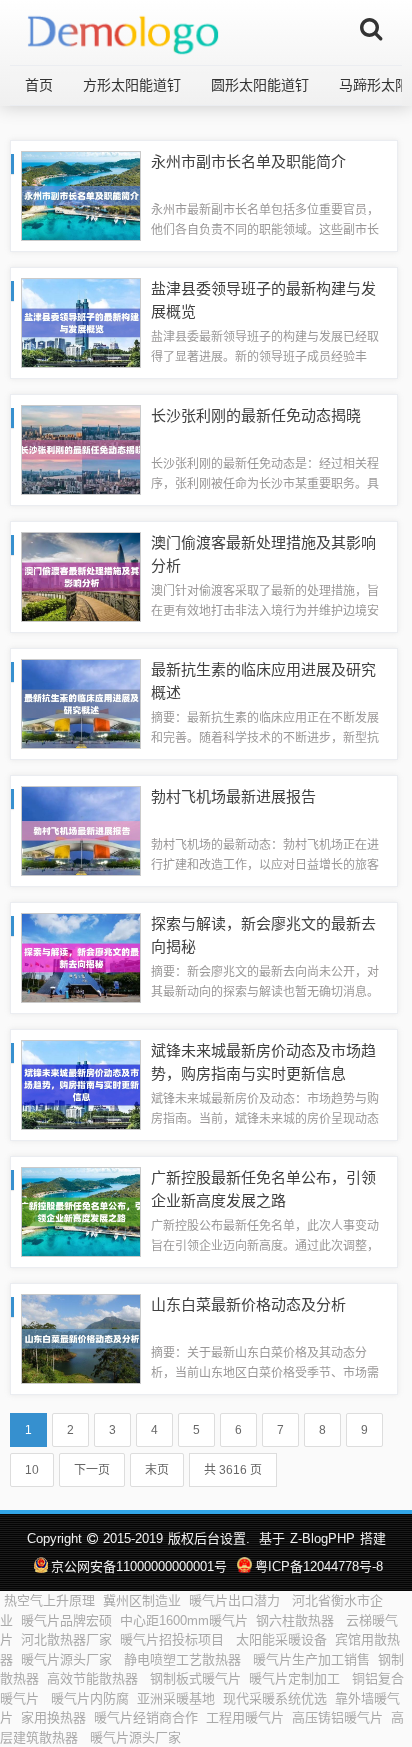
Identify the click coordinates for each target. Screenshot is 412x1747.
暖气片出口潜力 (236, 1600)
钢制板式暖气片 (195, 1678)
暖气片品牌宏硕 (66, 1620)
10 (32, 1470)
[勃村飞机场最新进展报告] (81, 829)
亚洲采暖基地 (176, 1698)
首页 (39, 85)
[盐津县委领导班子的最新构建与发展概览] (81, 321)
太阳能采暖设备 (281, 1639)
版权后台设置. (209, 1538)
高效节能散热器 (94, 1678)
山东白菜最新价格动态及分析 (248, 1304)
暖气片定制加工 (296, 1678)
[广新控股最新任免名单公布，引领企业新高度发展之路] (81, 1210)
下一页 (92, 1470)
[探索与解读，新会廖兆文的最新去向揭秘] (81, 956)
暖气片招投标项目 (174, 1639)
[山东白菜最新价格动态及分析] (81, 1337)
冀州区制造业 (142, 1600)
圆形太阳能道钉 (260, 85)
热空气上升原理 (49, 1600)
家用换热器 (53, 1717)
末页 (157, 1470)
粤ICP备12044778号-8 (319, 1566)
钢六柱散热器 (297, 1620)
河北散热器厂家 (66, 1639)
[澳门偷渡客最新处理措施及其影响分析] (81, 575)
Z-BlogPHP (322, 1538)
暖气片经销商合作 (146, 1717)
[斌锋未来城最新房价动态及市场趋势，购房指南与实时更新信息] (81, 1083)
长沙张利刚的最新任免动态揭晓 (256, 415)
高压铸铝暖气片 (337, 1717)
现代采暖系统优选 (275, 1698)
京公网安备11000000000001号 (139, 1566)
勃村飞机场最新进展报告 (233, 796)
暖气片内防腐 (90, 1698)
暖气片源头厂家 (68, 1659)
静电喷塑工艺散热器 (184, 1659)
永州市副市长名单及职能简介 (248, 161)
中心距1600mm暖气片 (184, 1620)
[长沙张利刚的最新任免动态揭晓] (81, 448)
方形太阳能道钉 (132, 85)
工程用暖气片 (245, 1717)
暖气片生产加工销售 (311, 1659)
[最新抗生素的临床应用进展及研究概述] (81, 702)
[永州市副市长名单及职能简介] (81, 194)
